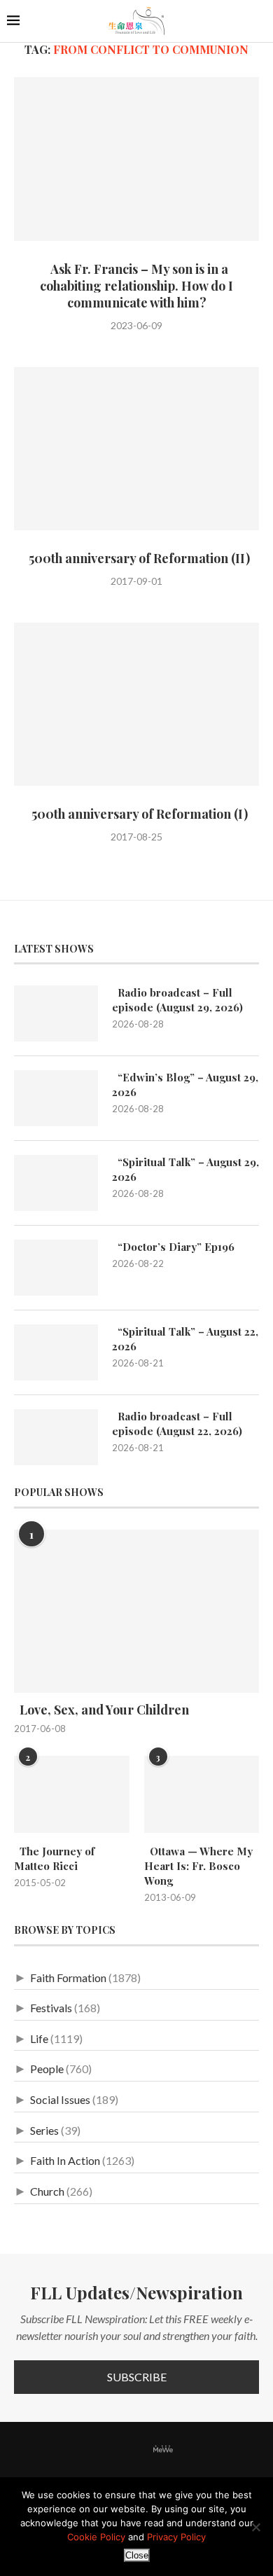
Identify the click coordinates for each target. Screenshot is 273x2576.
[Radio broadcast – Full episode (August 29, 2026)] (56, 1013)
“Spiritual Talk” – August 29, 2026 (185, 1169)
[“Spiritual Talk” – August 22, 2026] (56, 1352)
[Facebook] (87, 2450)
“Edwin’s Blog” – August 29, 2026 (185, 1085)
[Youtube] (140, 2450)
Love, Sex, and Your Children (101, 1710)
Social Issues (60, 2099)
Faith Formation (68, 1978)
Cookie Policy (96, 2537)
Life (39, 2038)
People (47, 2069)
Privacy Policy (176, 2537)
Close (137, 2555)
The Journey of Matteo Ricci (54, 1858)
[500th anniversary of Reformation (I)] (136, 704)
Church (47, 2191)
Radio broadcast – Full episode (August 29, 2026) (177, 1000)
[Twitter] (105, 2450)
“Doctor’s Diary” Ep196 (173, 1247)
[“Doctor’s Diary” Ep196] (56, 1268)
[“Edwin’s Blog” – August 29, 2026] (56, 1098)
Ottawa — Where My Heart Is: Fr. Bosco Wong (198, 1866)
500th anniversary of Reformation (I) (137, 814)
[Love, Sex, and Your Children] (136, 1611)
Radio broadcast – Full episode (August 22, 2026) (177, 1424)
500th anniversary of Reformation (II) (136, 558)
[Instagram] (122, 2450)
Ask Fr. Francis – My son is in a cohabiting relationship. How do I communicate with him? (136, 286)
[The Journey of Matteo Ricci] (72, 1794)
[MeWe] (163, 2452)
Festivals (51, 2008)
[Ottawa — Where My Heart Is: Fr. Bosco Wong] (202, 1794)
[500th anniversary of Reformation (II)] (136, 449)
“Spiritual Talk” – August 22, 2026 (185, 1339)
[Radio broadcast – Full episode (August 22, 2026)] (56, 1437)
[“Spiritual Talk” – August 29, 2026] (56, 1183)
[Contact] (186, 2450)
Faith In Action (65, 2160)
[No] (255, 2527)
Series (44, 2130)
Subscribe (137, 2377)
